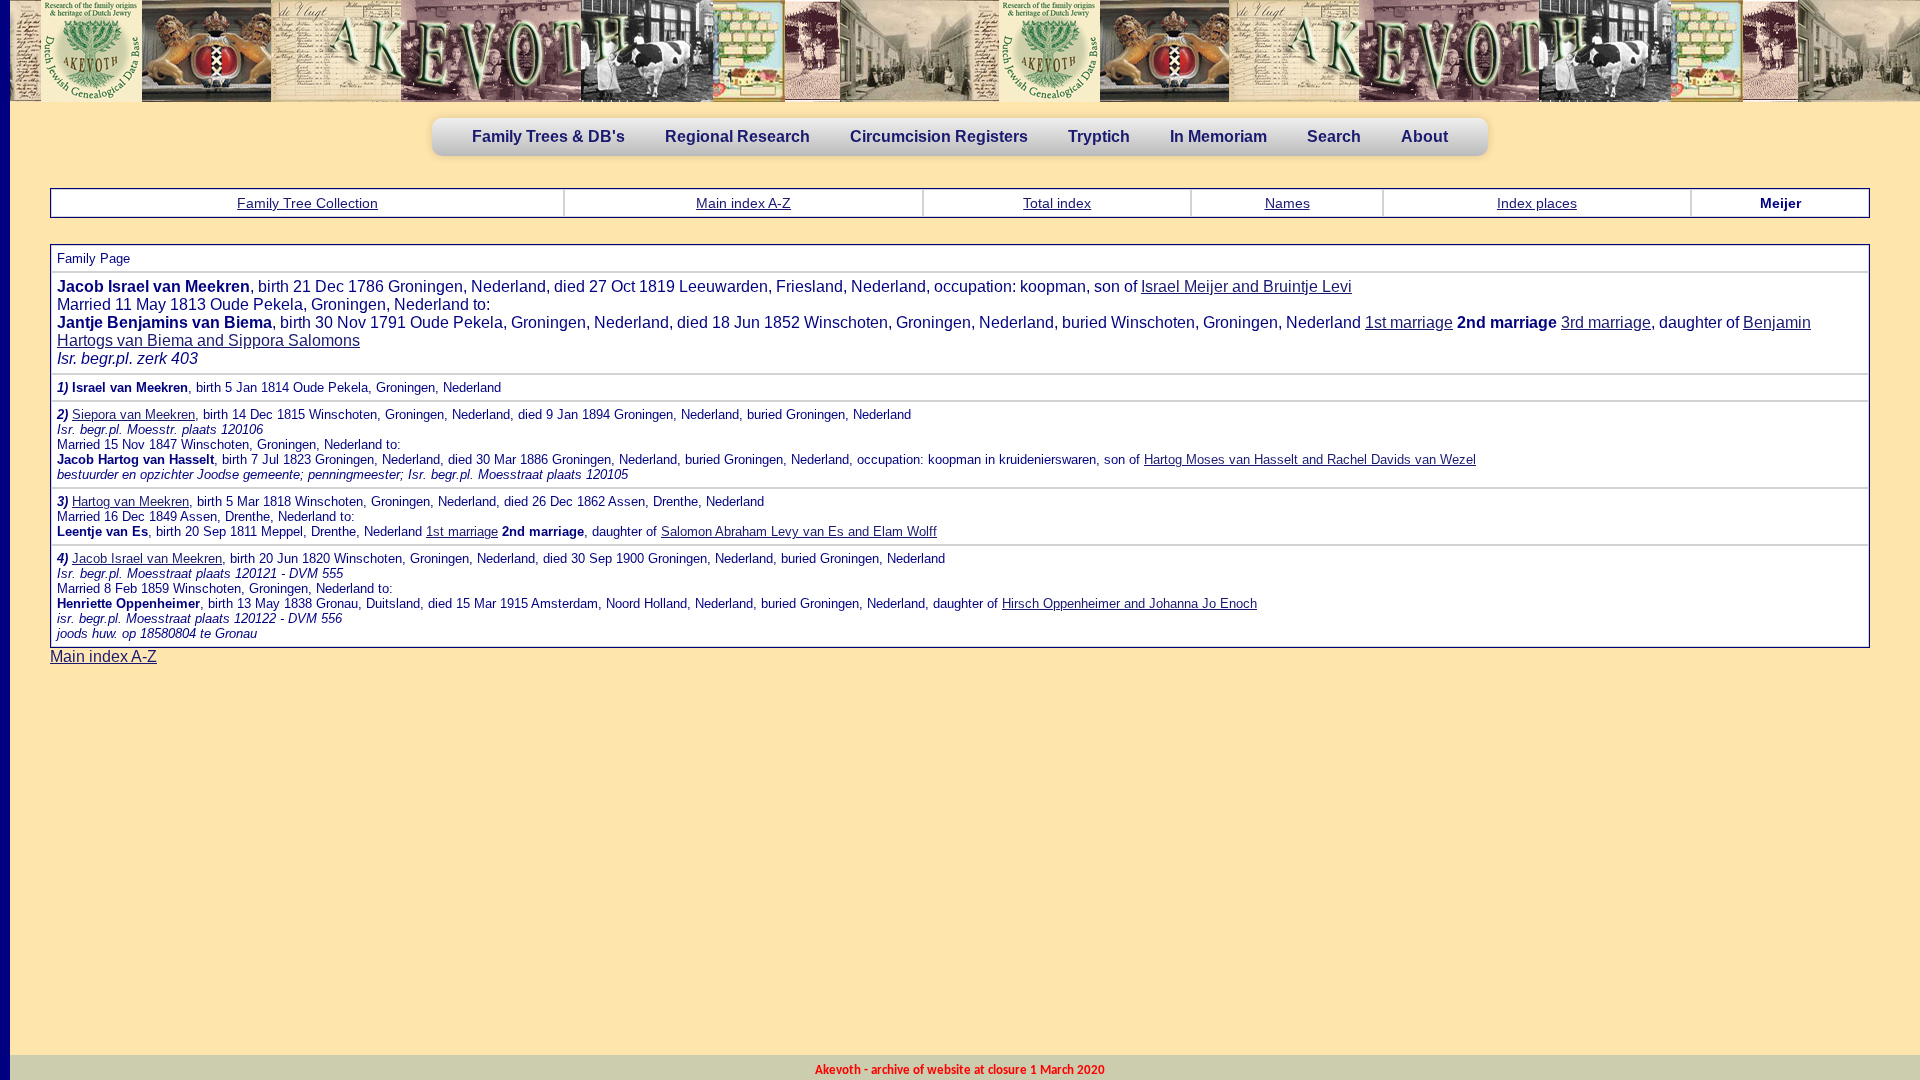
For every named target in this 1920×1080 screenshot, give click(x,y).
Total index (1057, 203)
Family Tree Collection (307, 203)
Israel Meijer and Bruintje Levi (1246, 286)
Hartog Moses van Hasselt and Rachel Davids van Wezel (1310, 459)
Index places (1537, 203)
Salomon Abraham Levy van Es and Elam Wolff (799, 531)
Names (1287, 203)
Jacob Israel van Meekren (147, 558)
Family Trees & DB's (548, 136)
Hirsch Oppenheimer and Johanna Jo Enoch (1129, 603)
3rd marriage (1606, 322)
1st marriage (1409, 322)
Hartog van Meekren (130, 501)
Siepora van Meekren (133, 414)
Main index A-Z (743, 203)
